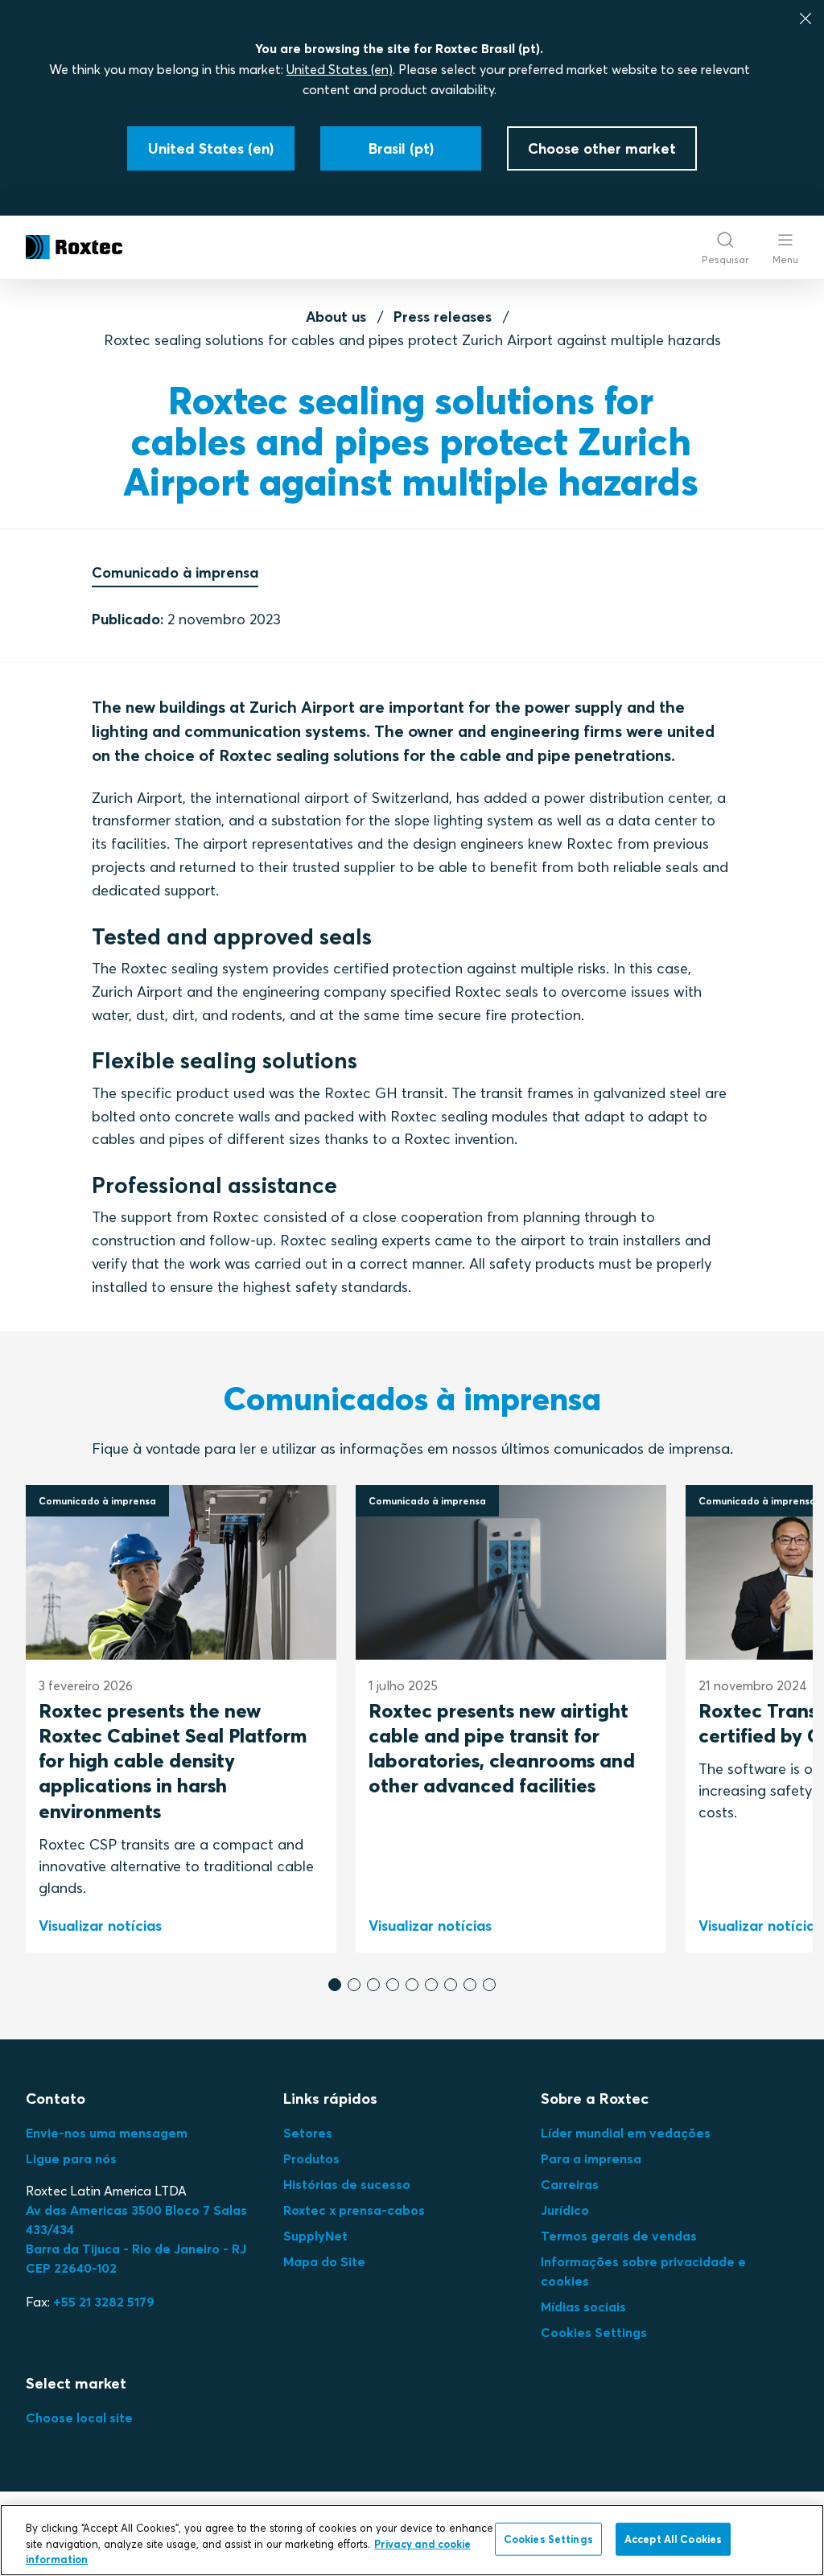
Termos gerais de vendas (619, 2236)
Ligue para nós (71, 2158)
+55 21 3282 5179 (104, 2302)
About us (336, 317)
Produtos (311, 2158)
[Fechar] (805, 19)
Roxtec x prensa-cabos (354, 2210)
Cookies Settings (594, 2332)
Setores (308, 2133)
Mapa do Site (324, 2261)
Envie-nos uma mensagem (107, 2133)
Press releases (443, 317)
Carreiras (570, 2184)
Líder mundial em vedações (626, 2133)
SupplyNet (315, 2236)
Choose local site (79, 2418)
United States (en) (340, 69)
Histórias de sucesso (347, 2184)
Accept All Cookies (673, 2538)
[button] (335, 1985)
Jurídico (565, 2210)
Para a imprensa (591, 2158)
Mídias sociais (583, 2306)
